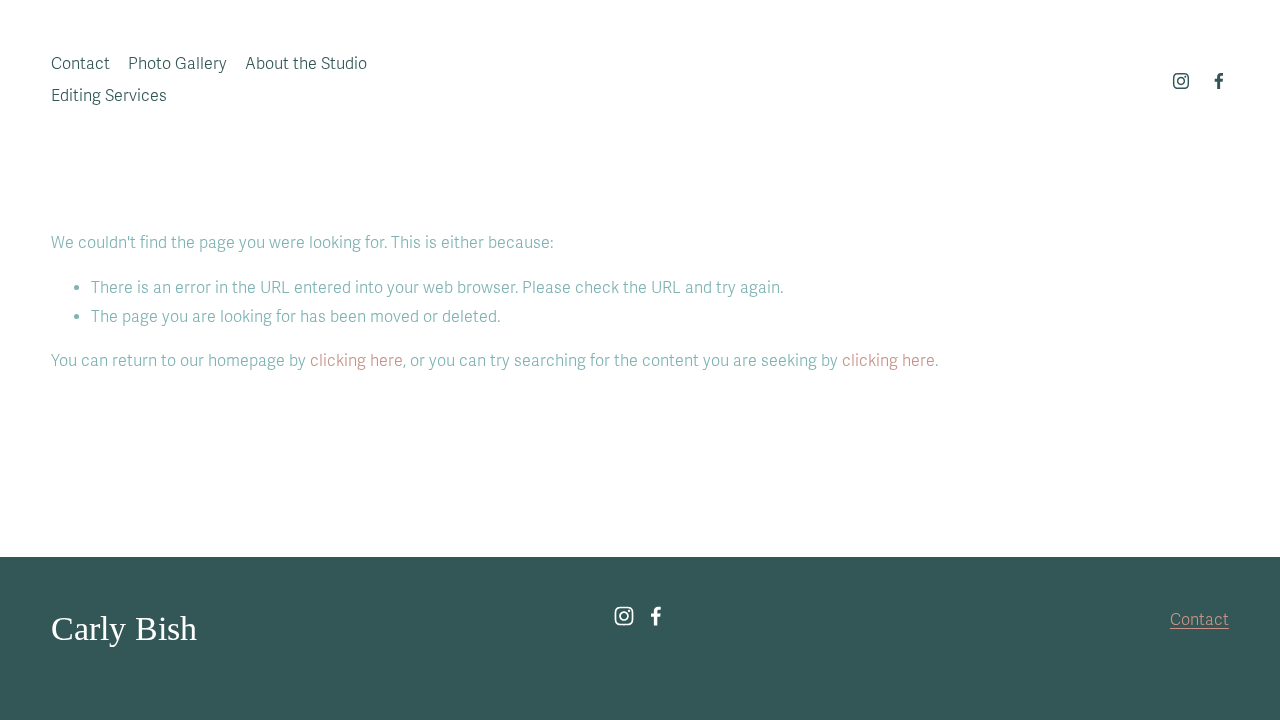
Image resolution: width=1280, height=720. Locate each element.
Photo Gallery (177, 64)
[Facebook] (1219, 81)
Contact (80, 64)
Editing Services (109, 96)
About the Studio (306, 64)
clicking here (356, 361)
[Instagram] (1181, 81)
